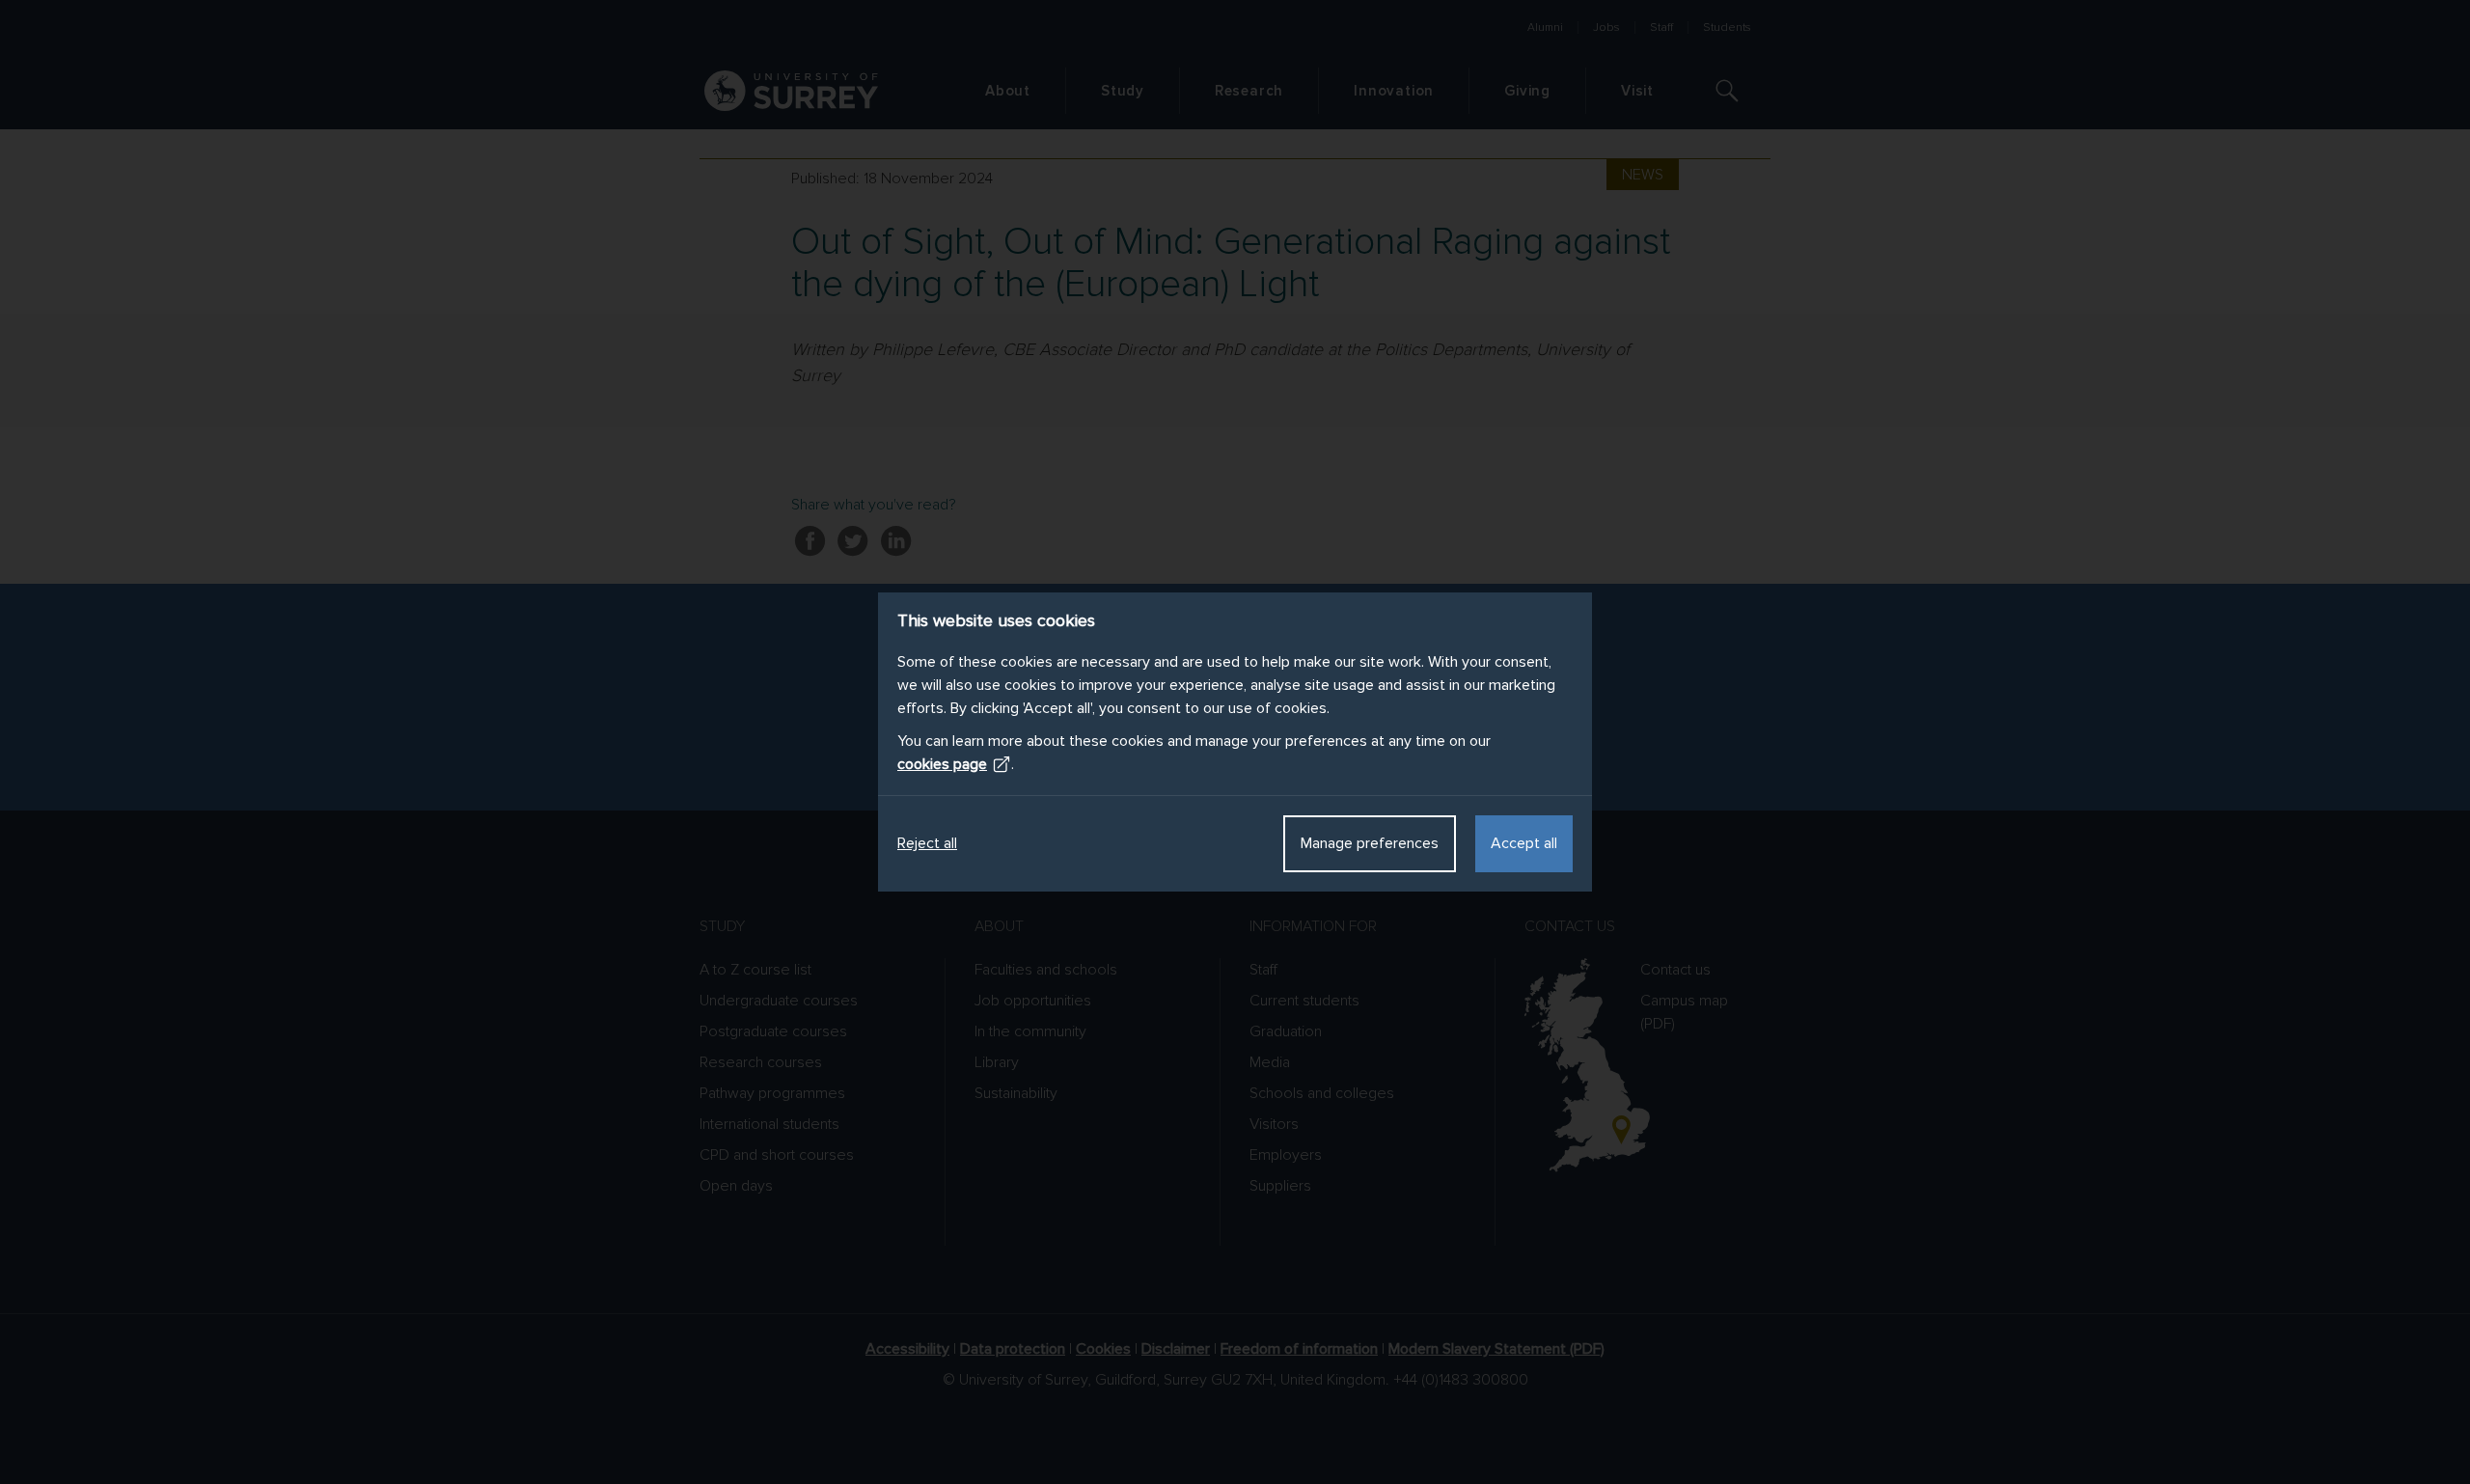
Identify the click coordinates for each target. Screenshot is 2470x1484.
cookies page (942, 764)
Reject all (927, 843)
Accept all (1524, 843)
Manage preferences (1370, 843)
